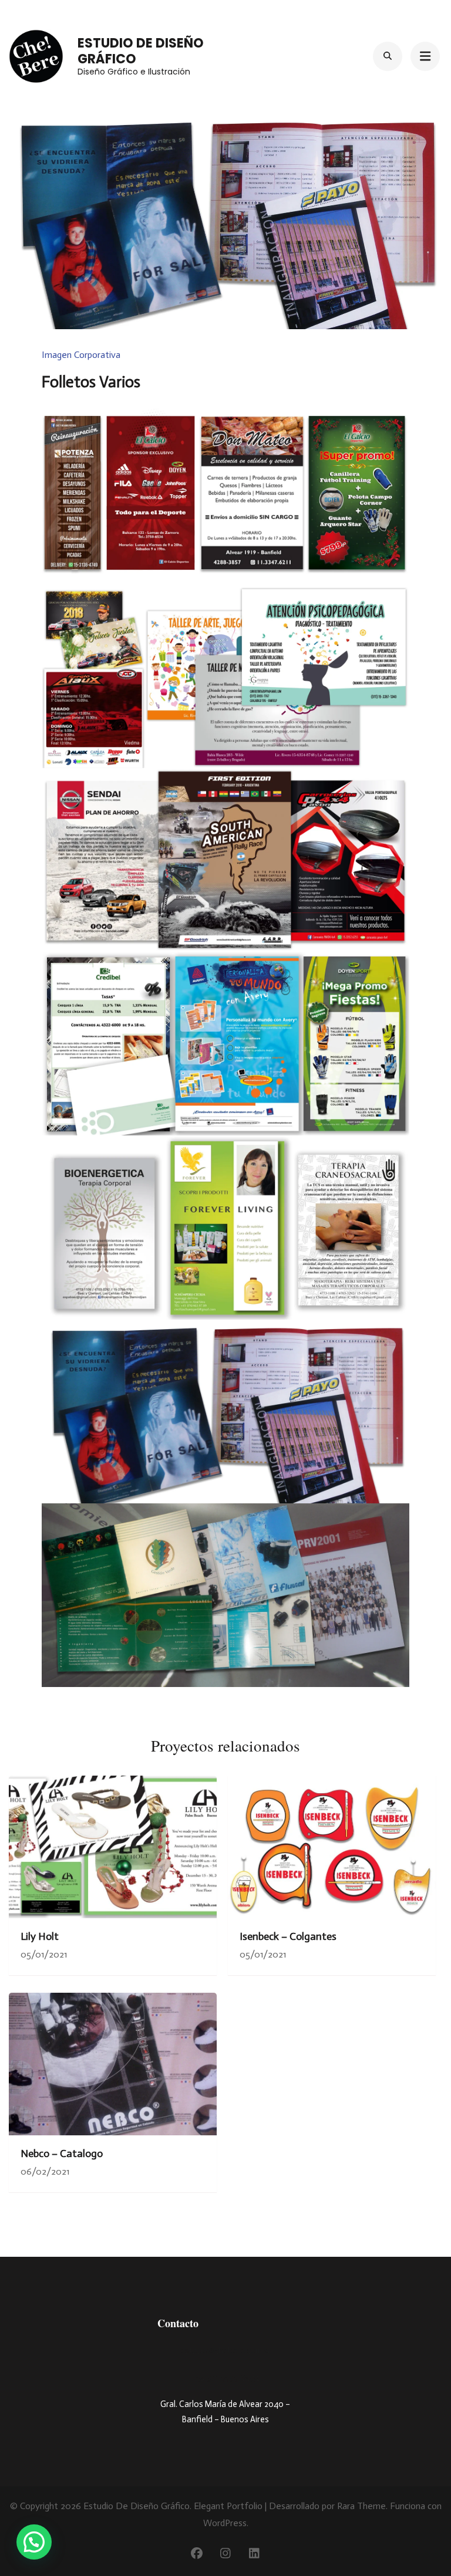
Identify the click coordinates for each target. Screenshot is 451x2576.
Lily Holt (40, 1936)
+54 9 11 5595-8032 (225, 2377)
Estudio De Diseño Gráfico (141, 51)
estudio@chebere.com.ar (225, 2350)
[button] (34, 2542)
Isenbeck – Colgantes (288, 1936)
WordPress (225, 2523)
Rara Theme (361, 2506)
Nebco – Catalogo (62, 2154)
